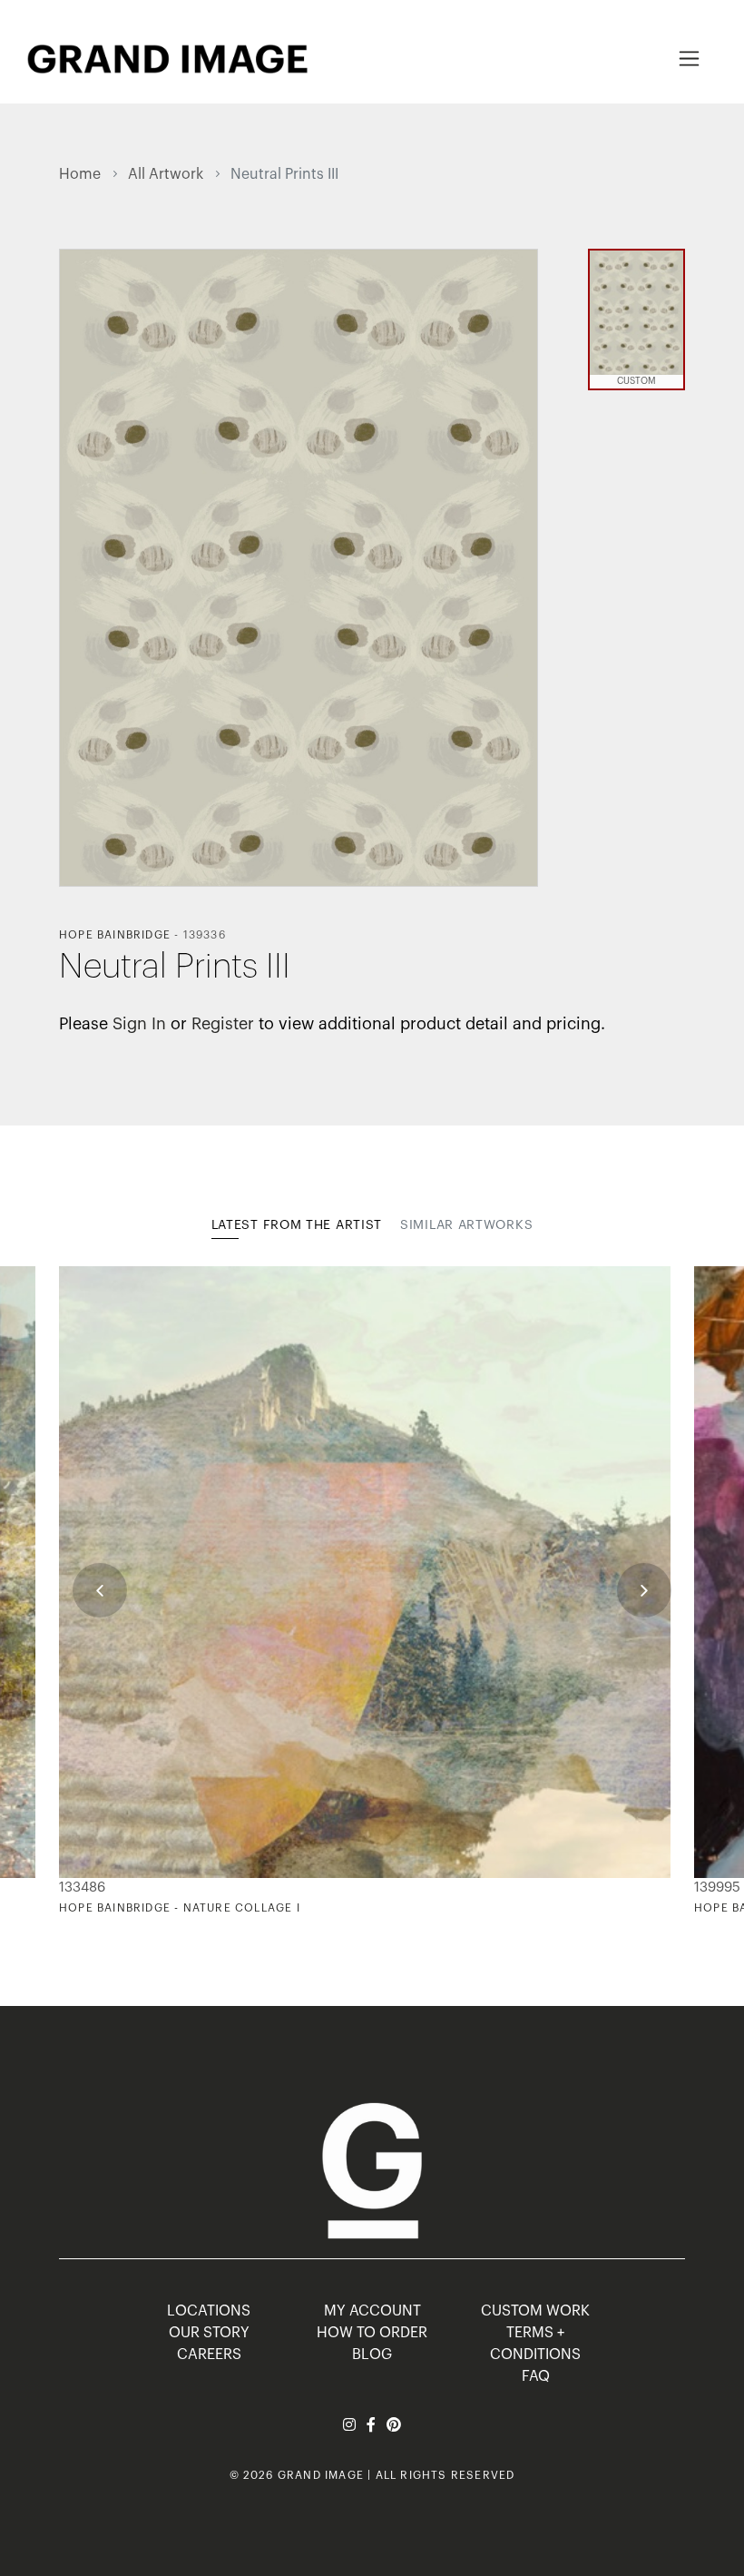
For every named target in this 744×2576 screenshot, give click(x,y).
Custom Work (535, 2311)
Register (223, 1024)
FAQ (536, 2376)
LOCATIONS (209, 2311)
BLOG (372, 2355)
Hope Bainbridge (115, 935)
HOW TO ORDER (372, 2333)
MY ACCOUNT (372, 2311)
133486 (82, 1888)
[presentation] (100, 1590)
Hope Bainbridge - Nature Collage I (180, 1908)
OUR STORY (209, 2333)
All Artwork (166, 174)
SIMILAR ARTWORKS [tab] (466, 1225)
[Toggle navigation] (689, 59)
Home (80, 174)
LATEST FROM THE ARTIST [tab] (297, 1225)
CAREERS (209, 2355)
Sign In (139, 1024)
